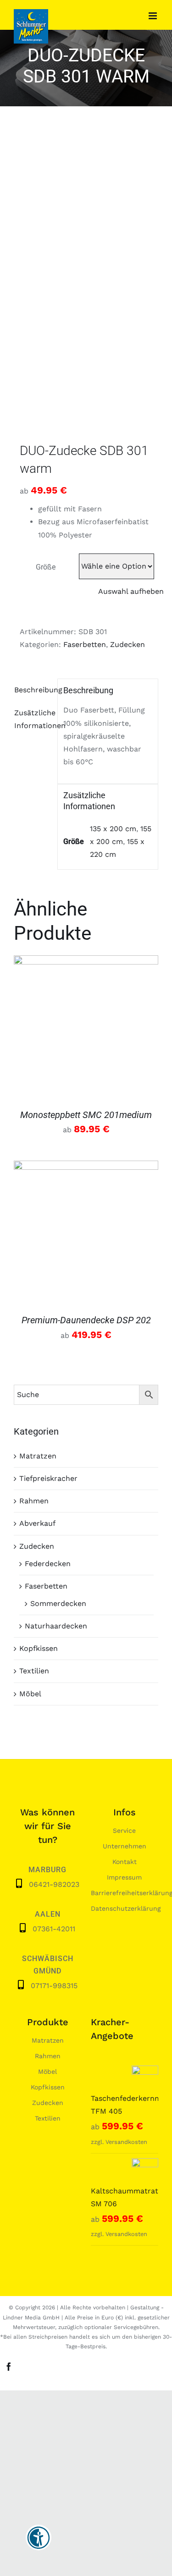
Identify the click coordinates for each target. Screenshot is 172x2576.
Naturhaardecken (56, 1626)
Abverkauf (37, 1523)
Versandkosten (126, 2142)
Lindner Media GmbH (31, 2318)
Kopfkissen (39, 1648)
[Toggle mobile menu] (153, 16)
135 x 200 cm (113, 829)
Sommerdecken (58, 1603)
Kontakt (125, 1862)
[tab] (33, 690)
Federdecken (48, 1564)
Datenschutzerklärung (126, 1908)
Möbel (30, 1694)
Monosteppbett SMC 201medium (86, 1115)
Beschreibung (33, 690)
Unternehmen (125, 1846)
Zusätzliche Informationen (33, 719)
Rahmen (34, 1501)
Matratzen (38, 1456)
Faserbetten (85, 644)
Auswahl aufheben (131, 591)
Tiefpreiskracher (48, 1478)
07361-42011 (54, 1929)
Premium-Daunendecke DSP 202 (86, 1320)
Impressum (124, 1877)
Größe (46, 567)
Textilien (34, 1671)
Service (124, 1831)
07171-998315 (54, 1986)
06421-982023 (54, 1884)
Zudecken (128, 644)
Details (86, 1029)
